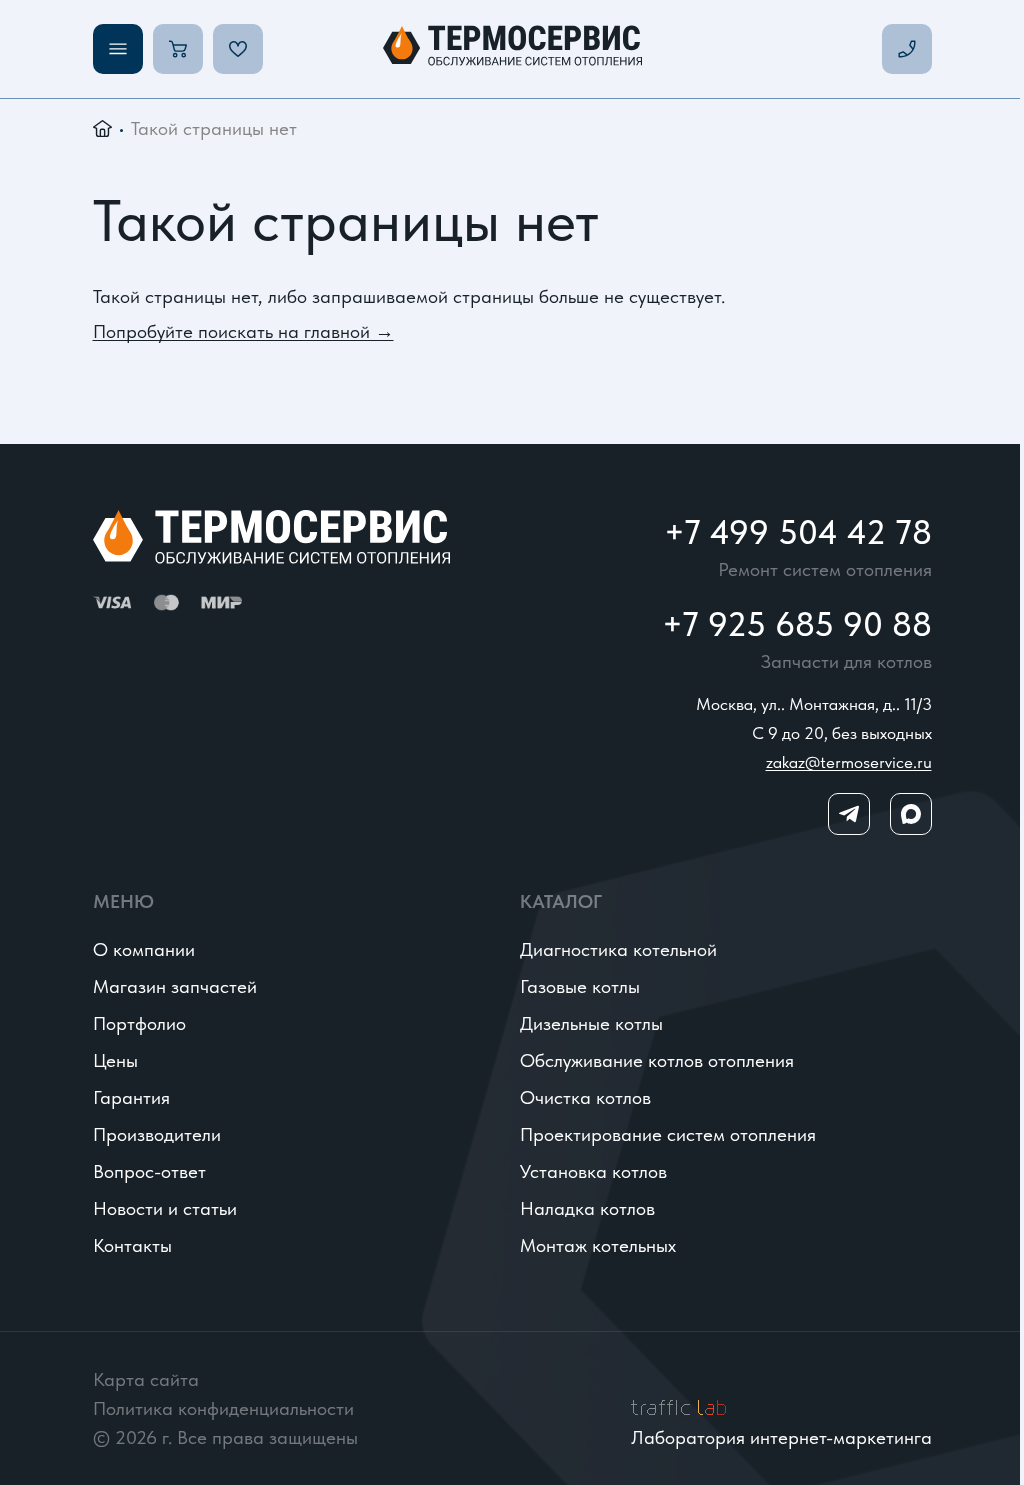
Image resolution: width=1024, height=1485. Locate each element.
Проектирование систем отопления (668, 1134)
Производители (157, 1134)
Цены (115, 1060)
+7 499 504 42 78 (798, 532)
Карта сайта (146, 1379)
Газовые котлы (580, 986)
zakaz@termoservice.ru (849, 762)
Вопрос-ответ (149, 1171)
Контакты (132, 1245)
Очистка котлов (585, 1097)
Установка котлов (593, 1171)
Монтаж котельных (598, 1245)
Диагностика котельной (618, 949)
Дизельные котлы (591, 1023)
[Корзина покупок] (178, 49)
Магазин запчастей (175, 986)
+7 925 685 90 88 (797, 624)
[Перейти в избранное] (238, 49)
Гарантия (131, 1097)
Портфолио (139, 1023)
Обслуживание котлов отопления (657, 1060)
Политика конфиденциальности (223, 1408)
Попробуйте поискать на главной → (243, 331)
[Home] (512, 49)
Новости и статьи (165, 1208)
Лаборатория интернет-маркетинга (781, 1437)
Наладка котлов (587, 1208)
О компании (144, 949)
